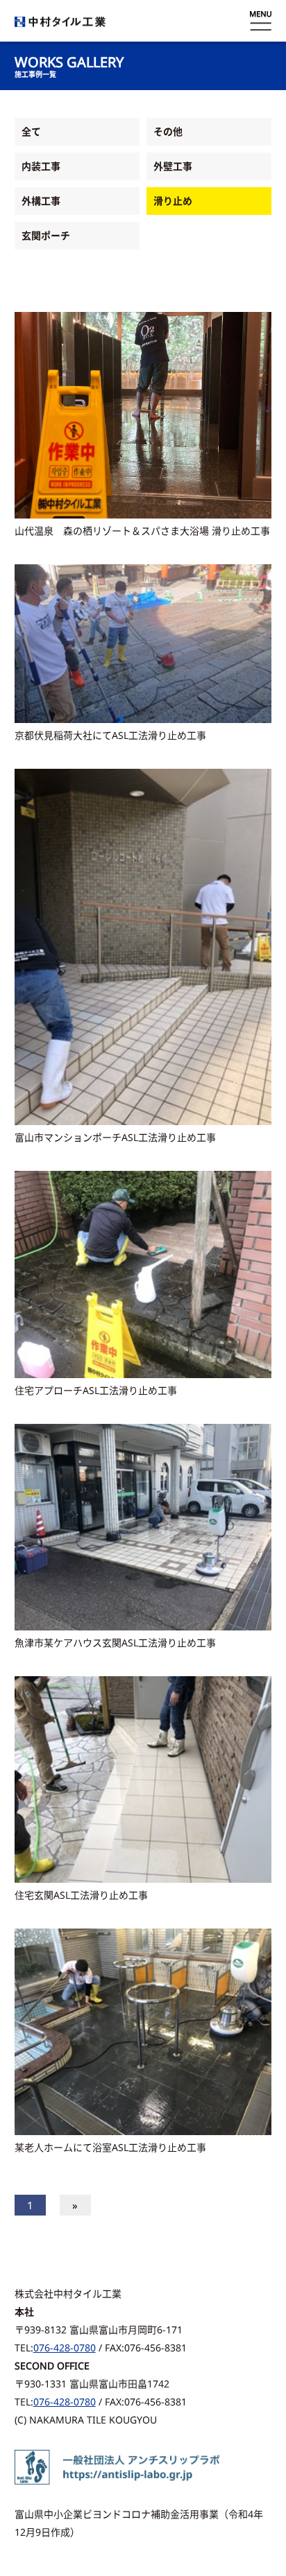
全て (31, 131)
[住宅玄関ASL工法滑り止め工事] (143, 1779)
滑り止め (173, 201)
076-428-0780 (65, 2348)
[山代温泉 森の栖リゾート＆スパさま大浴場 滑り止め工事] (143, 415)
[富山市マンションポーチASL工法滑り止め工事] (143, 947)
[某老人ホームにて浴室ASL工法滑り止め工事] (143, 2032)
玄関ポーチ (46, 235)
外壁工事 (173, 166)
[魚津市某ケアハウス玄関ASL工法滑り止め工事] (143, 1527)
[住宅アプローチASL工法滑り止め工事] (143, 1274)
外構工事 (41, 201)
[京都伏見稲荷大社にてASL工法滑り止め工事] (143, 644)
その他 (168, 131)
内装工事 (41, 166)
